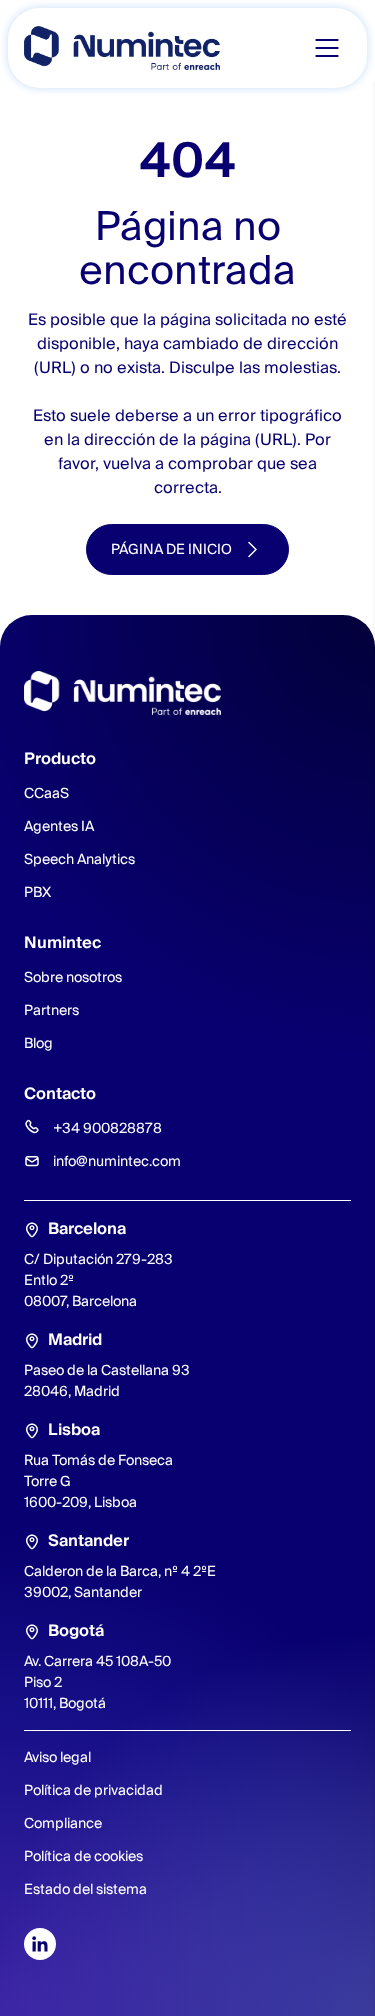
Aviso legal (57, 1757)
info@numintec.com (117, 1161)
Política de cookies (83, 1856)
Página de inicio (171, 549)
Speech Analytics (79, 859)
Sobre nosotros (73, 977)
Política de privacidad (93, 1790)
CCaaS (46, 793)
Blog (38, 1043)
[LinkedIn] (40, 1944)
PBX (37, 892)
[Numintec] (122, 48)
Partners (51, 1010)
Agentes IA (59, 826)
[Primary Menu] (327, 48)
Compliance (63, 1823)
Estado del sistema (85, 1889)
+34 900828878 (107, 1128)
